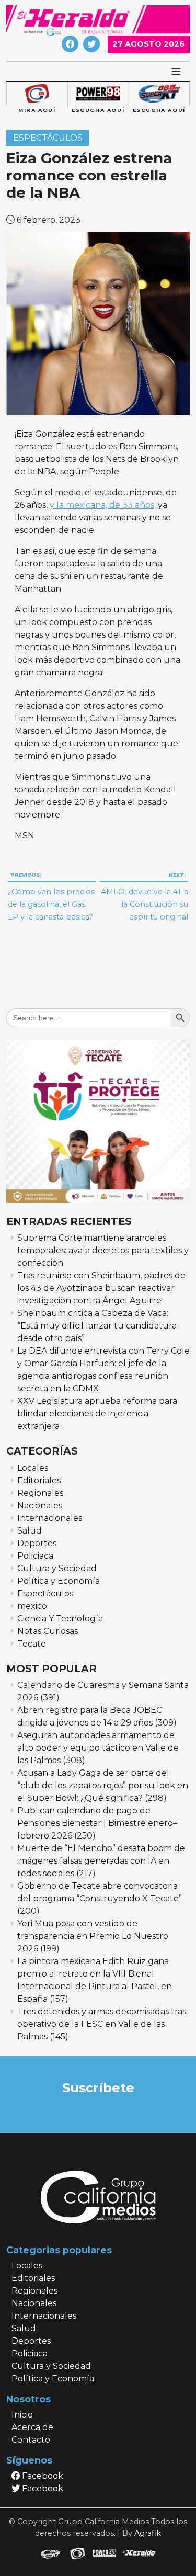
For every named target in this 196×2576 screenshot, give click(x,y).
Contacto (31, 2440)
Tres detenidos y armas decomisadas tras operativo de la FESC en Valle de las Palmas (102, 2024)
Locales (33, 1468)
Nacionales (40, 1506)
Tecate (32, 1644)
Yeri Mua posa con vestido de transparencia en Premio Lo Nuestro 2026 (93, 1936)
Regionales (40, 1493)
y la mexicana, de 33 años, (103, 505)
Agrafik (148, 2533)
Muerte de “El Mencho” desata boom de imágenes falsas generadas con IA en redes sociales (101, 1861)
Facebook (42, 2476)
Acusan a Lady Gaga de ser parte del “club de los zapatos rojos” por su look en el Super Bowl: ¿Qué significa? (103, 1785)
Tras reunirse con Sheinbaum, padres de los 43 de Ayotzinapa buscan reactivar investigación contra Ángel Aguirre (101, 1288)
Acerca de (32, 2427)
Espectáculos (48, 138)
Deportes (37, 1543)
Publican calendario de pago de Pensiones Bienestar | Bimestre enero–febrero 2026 (97, 1823)
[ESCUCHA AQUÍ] (98, 94)
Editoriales (39, 1480)
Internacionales (50, 1518)
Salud (30, 1531)
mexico (32, 1606)
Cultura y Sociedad (57, 1568)
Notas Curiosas (48, 1631)
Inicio (22, 2415)
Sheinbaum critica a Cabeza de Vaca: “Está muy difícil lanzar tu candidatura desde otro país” (97, 1326)
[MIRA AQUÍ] (37, 94)
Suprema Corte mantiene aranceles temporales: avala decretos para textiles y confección (103, 1250)
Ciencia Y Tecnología (60, 1619)
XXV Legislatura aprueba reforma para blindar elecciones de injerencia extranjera (97, 1414)
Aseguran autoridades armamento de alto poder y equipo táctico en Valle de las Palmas (98, 1748)
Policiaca (35, 1556)
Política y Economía (59, 1581)
